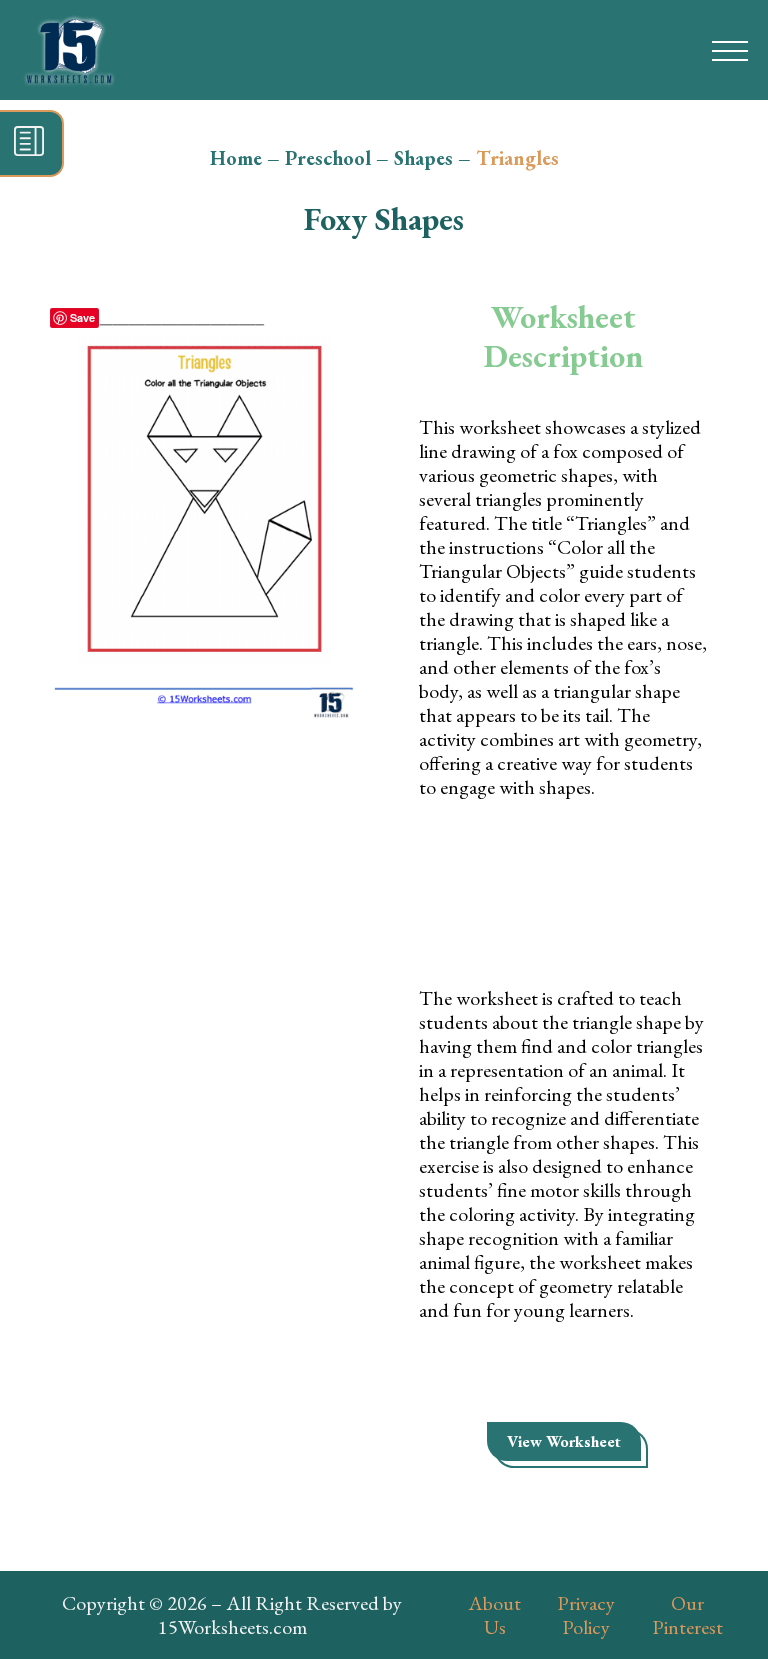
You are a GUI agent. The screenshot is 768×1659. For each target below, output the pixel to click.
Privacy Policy (586, 1615)
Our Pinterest (687, 1615)
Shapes (423, 158)
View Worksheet (564, 1441)
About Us (494, 1615)
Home (236, 158)
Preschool (328, 158)
